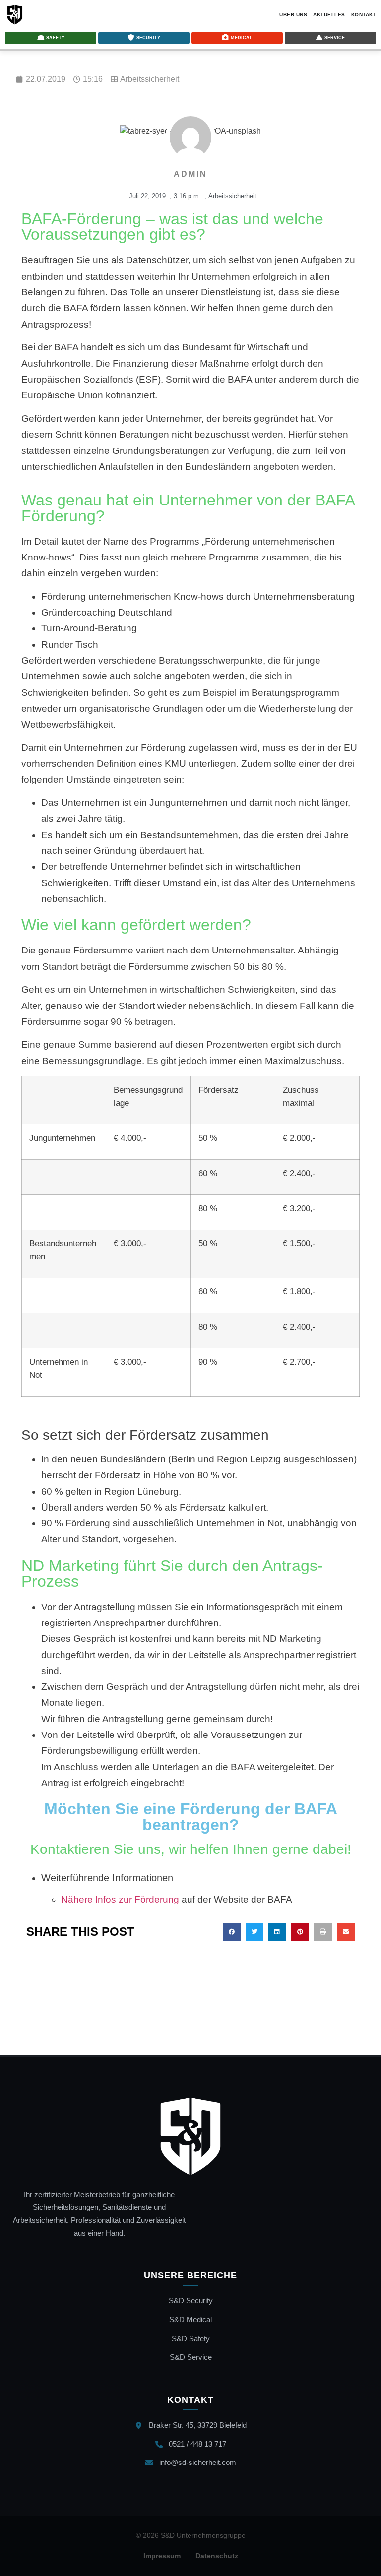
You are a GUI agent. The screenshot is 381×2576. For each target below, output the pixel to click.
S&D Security (191, 2301)
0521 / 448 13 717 (197, 2444)
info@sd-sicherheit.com (198, 2462)
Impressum (162, 2556)
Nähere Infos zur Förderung (120, 1899)
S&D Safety (191, 2338)
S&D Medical (190, 2320)
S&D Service (191, 2357)
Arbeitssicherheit (150, 79)
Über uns (293, 15)
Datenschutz (217, 2556)
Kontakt (364, 15)
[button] (232, 1932)
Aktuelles (329, 15)
